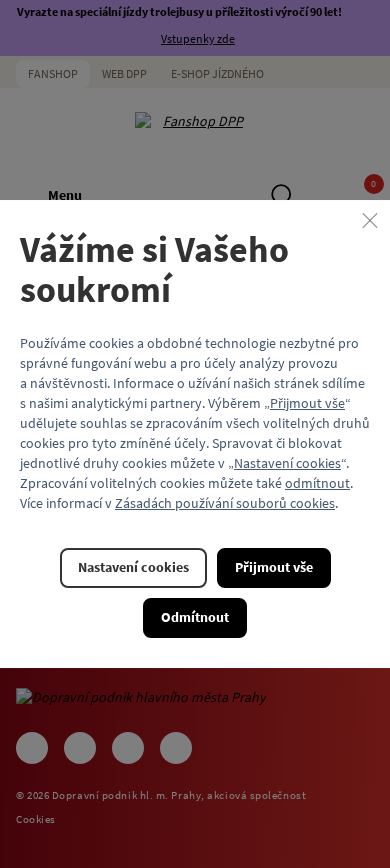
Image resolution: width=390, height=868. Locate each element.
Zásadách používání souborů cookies (225, 503)
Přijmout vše (307, 403)
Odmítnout (195, 617)
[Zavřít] (370, 220)
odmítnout (317, 483)
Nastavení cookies (287, 463)
